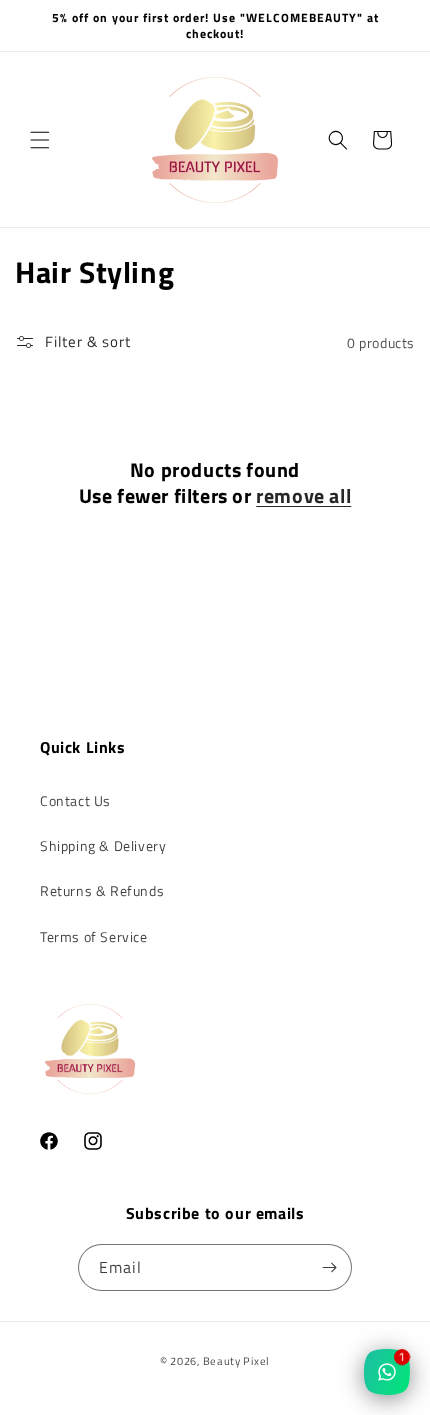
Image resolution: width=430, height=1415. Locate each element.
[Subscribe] (329, 1267)
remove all (303, 496)
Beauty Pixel (236, 1361)
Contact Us (75, 800)
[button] (40, 140)
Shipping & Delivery (103, 845)
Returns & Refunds (102, 890)
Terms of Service (94, 936)
